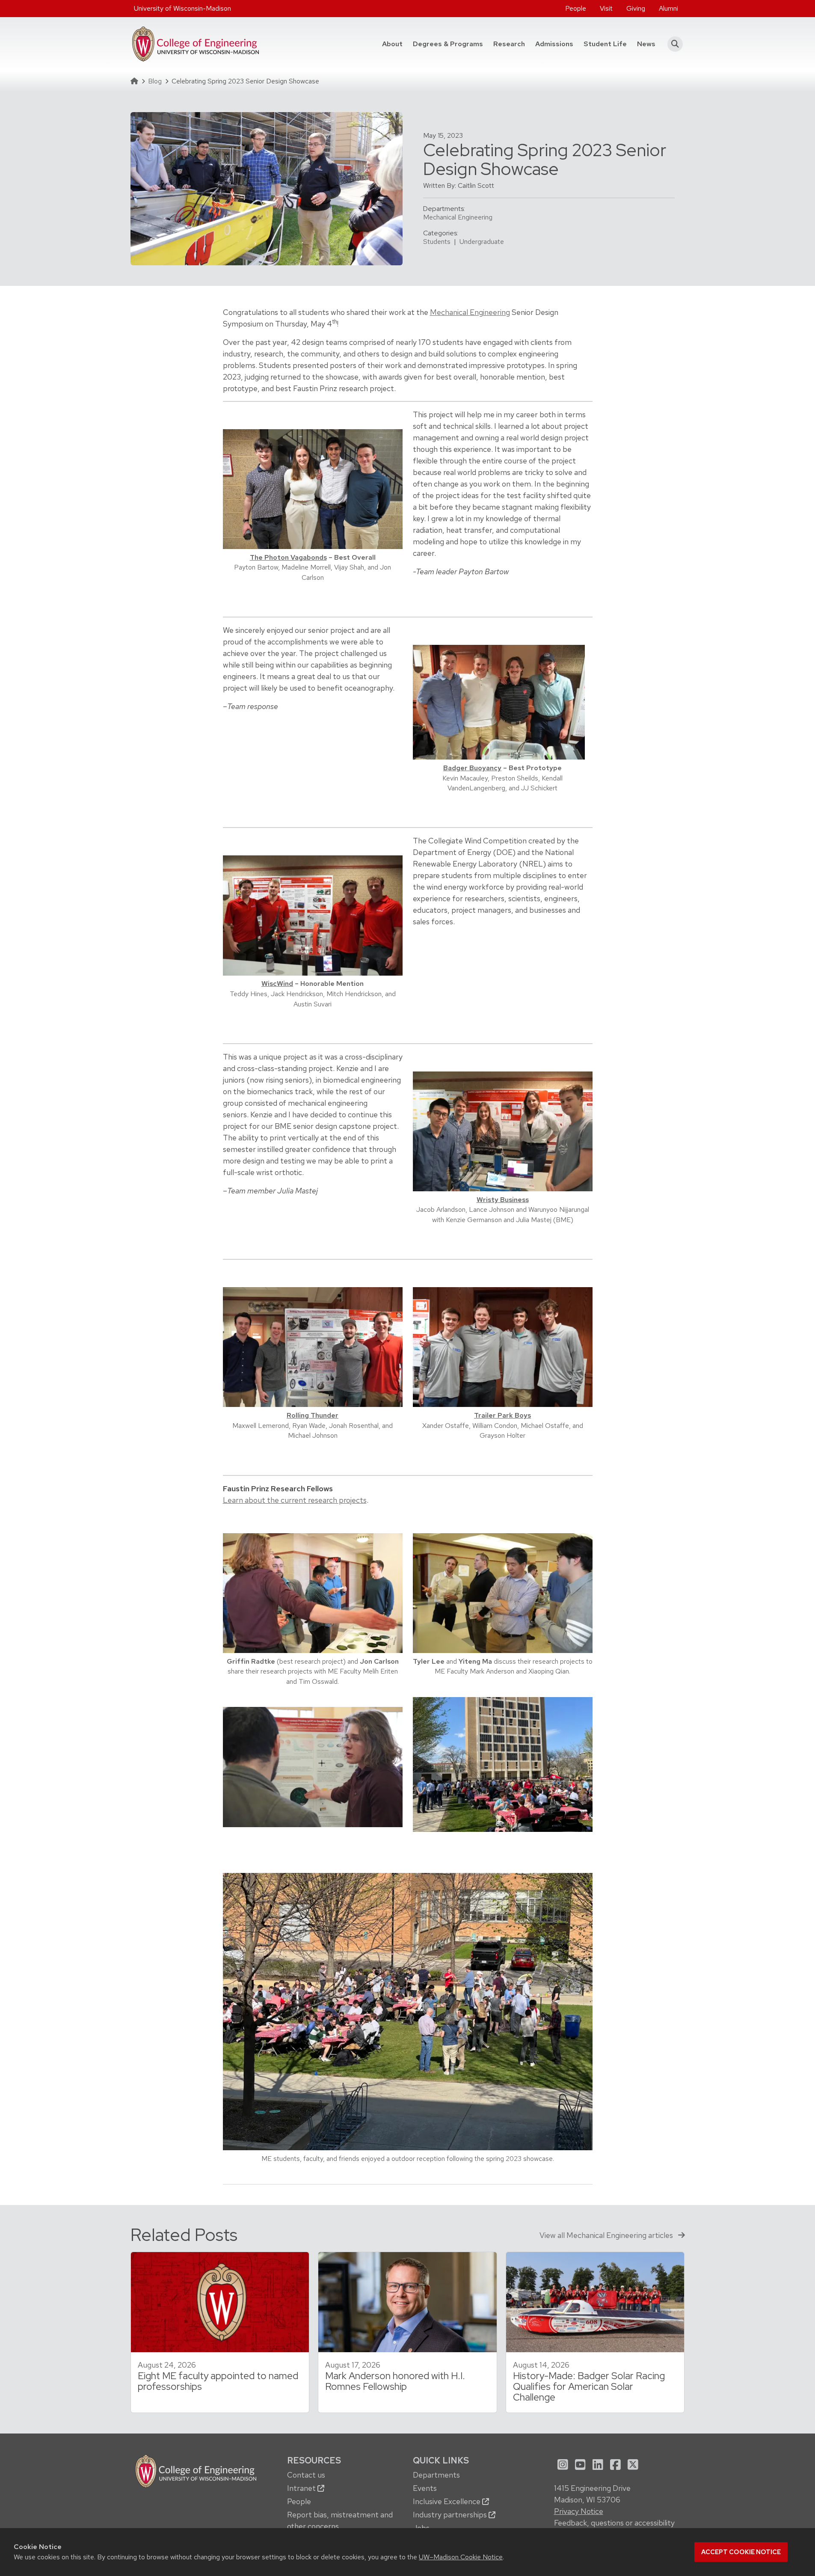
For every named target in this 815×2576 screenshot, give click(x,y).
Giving (636, 8)
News (646, 44)
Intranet (302, 2488)
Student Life (605, 44)
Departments (436, 2475)
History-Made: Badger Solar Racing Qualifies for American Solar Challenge (589, 2386)
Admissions (554, 44)
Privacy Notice (579, 2511)
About (392, 44)
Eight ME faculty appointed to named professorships (218, 2381)
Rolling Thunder (313, 1415)
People (576, 8)
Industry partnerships (451, 2515)
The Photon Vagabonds (288, 557)
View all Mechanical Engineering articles (607, 2235)
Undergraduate (482, 242)
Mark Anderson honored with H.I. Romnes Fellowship (395, 2381)
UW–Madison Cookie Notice (461, 2557)
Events (425, 2488)
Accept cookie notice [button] (741, 2552)
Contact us (306, 2475)
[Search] (673, 44)
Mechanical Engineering (458, 217)
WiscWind (277, 984)
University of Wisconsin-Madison (182, 8)
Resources (314, 2460)
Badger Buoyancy (472, 768)
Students (437, 242)
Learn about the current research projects (295, 1500)
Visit (606, 8)
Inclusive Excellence (448, 2501)
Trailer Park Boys (502, 1415)
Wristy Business (503, 1200)
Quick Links (441, 2460)
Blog (155, 81)
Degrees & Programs (450, 44)
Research (509, 44)
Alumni (668, 8)
